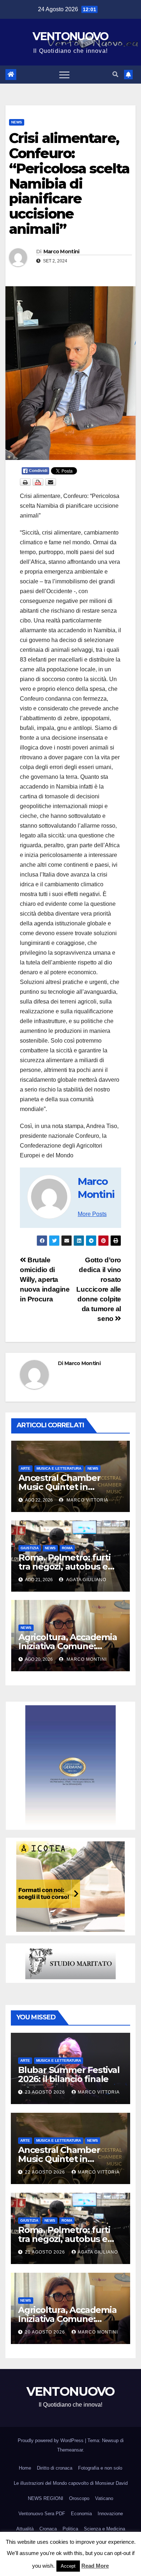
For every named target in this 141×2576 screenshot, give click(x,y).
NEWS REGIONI (46, 2498)
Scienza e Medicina (104, 2529)
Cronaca (48, 2529)
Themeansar (70, 2450)
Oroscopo (79, 2498)
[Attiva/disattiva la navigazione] (64, 75)
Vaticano (104, 2498)
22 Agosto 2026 (46, 2172)
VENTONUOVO (70, 36)
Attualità (25, 2529)
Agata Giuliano (86, 1580)
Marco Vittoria (87, 1500)
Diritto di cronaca (55, 2468)
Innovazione (110, 2514)
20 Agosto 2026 (46, 2332)
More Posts (92, 1214)
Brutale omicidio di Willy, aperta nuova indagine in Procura (45, 1279)
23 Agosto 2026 (46, 2092)
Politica (70, 2529)
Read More (95, 2566)
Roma (67, 1548)
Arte (25, 1468)
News (17, 122)
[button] (115, 74)
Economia (81, 2514)
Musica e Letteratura (59, 1468)
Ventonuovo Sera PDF (42, 2514)
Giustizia (30, 1548)
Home (25, 2468)
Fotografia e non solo (100, 2468)
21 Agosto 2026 (46, 2252)
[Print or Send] (39, 482)
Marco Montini (61, 252)
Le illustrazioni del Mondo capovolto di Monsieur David (71, 2483)
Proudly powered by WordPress (51, 2440)
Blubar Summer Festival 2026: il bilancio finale (69, 2074)
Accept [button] (68, 2566)
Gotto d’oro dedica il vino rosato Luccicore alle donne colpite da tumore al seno (99, 1289)
